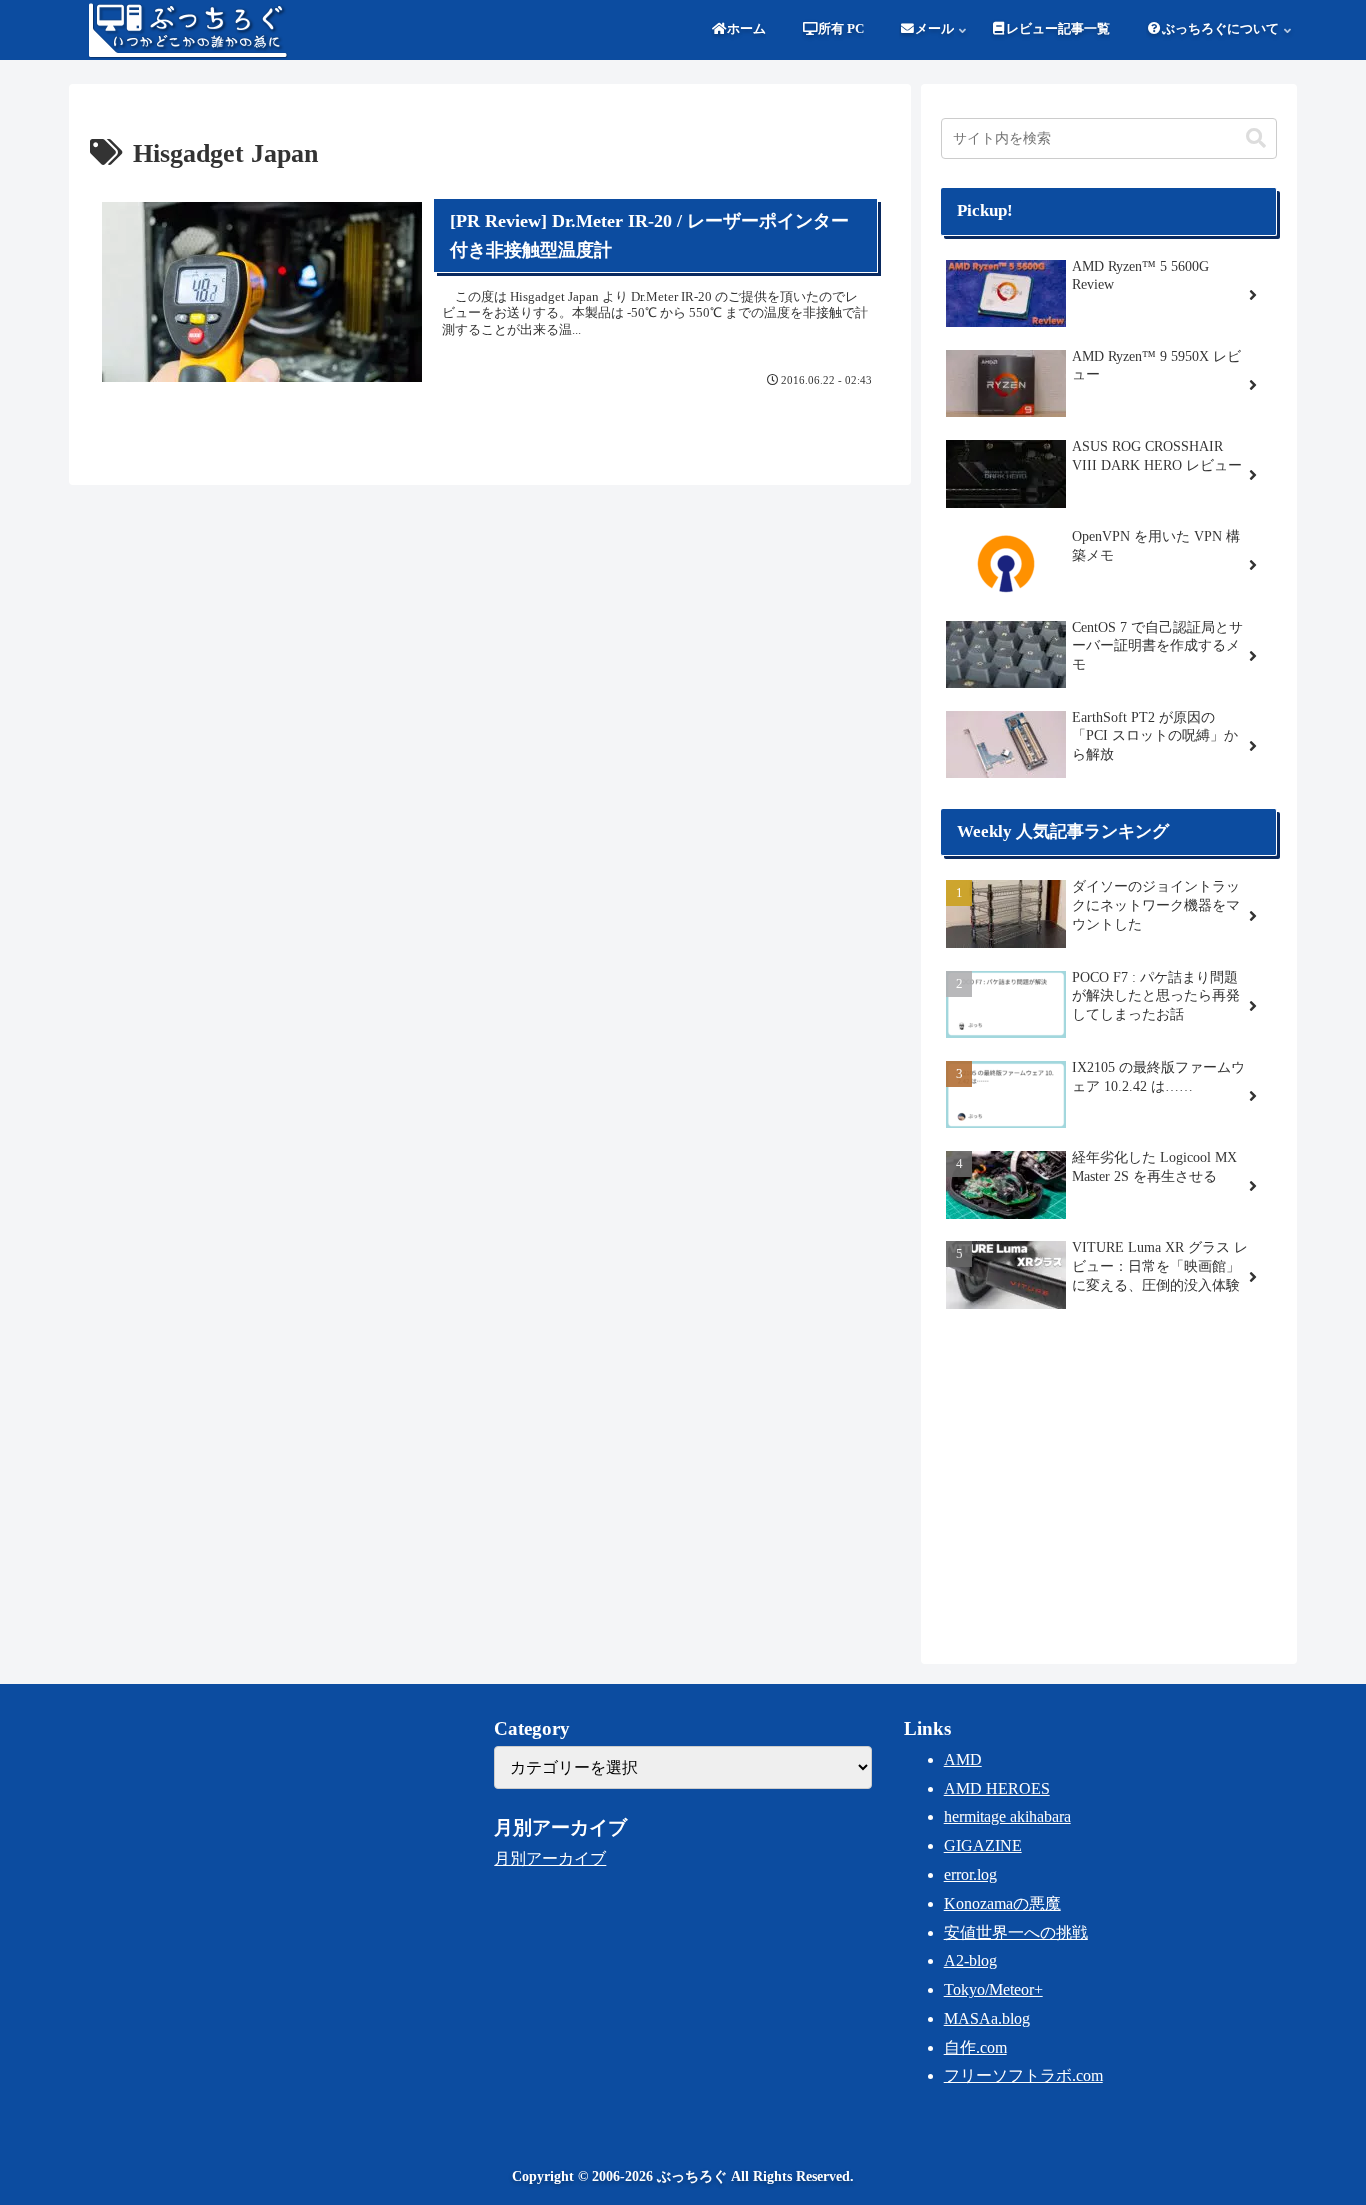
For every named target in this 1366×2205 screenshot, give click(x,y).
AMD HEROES (997, 1788)
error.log (970, 1874)
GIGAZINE (983, 1845)
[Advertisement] (1109, 1484)
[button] (1256, 138)
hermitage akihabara (1007, 1816)
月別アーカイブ (550, 1858)
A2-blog (970, 1960)
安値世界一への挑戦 (1016, 1932)
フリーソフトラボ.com (1023, 2075)
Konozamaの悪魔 (1002, 1903)
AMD (963, 1759)
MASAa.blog (987, 2018)
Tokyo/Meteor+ (993, 1989)
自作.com (975, 2047)
